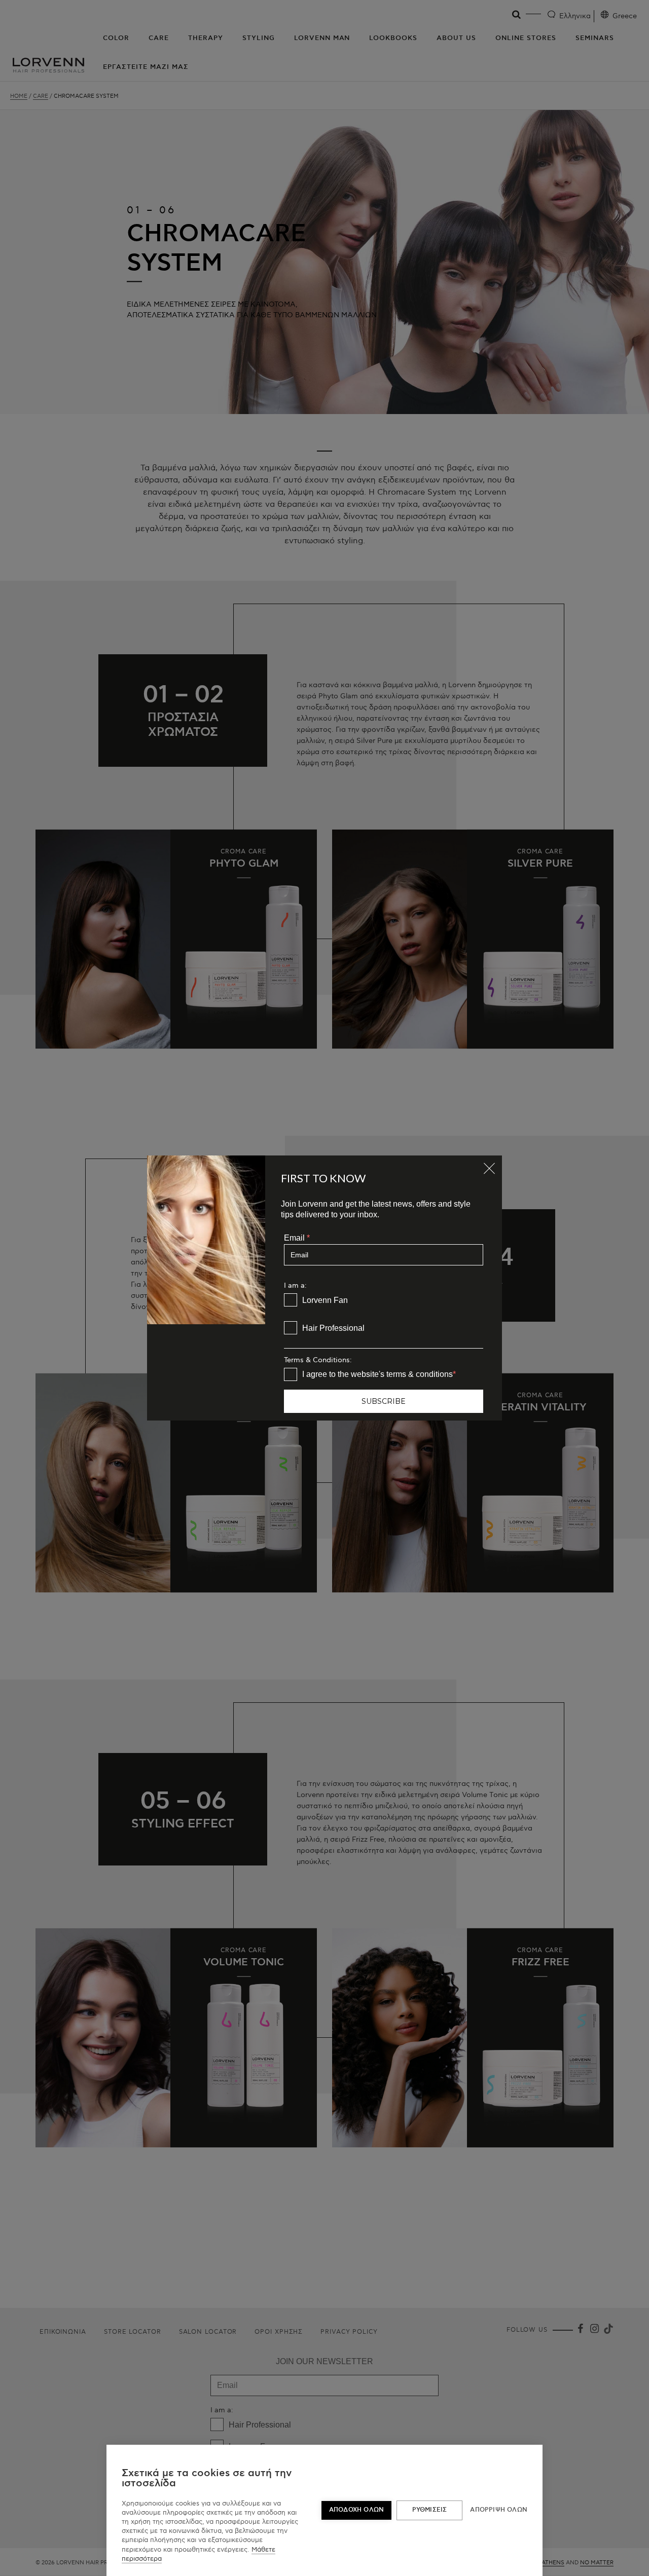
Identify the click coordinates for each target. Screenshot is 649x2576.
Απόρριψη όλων (499, 2510)
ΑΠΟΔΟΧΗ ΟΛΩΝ (356, 2510)
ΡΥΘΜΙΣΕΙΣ (430, 2510)
